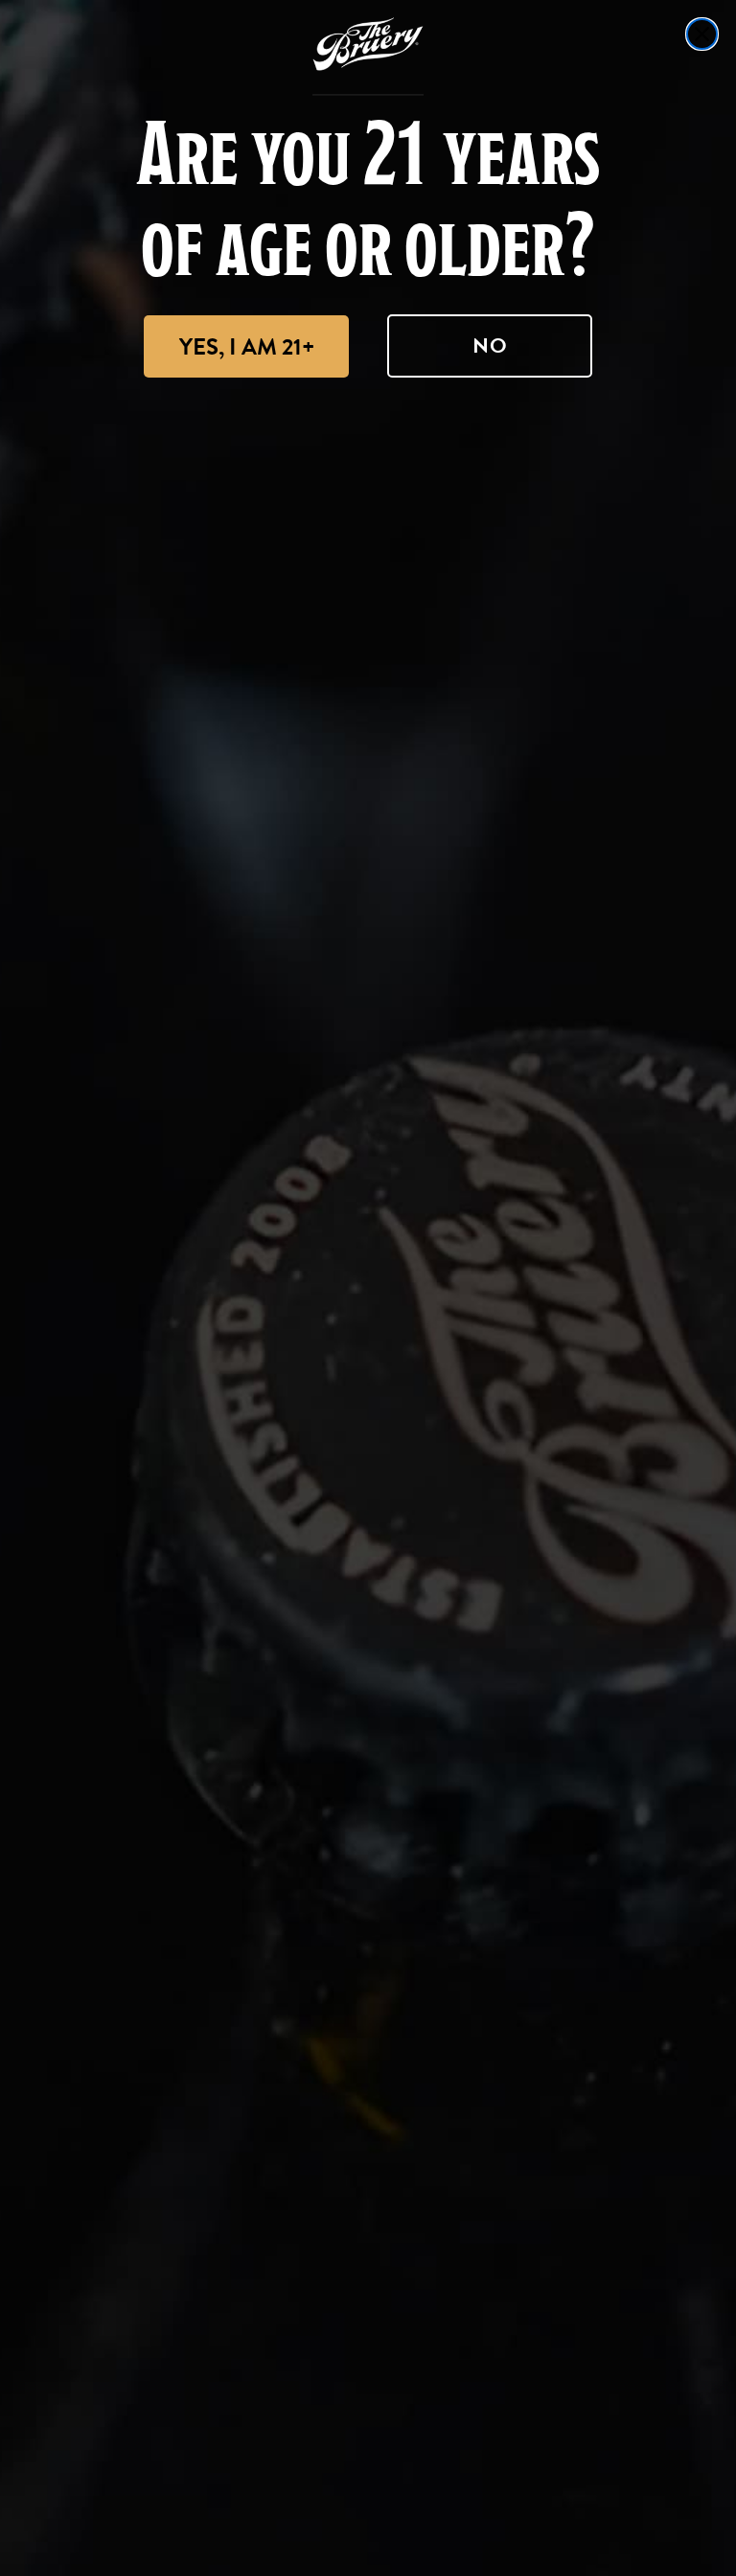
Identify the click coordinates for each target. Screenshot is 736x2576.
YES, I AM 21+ (247, 347)
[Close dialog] (702, 34)
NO (490, 345)
